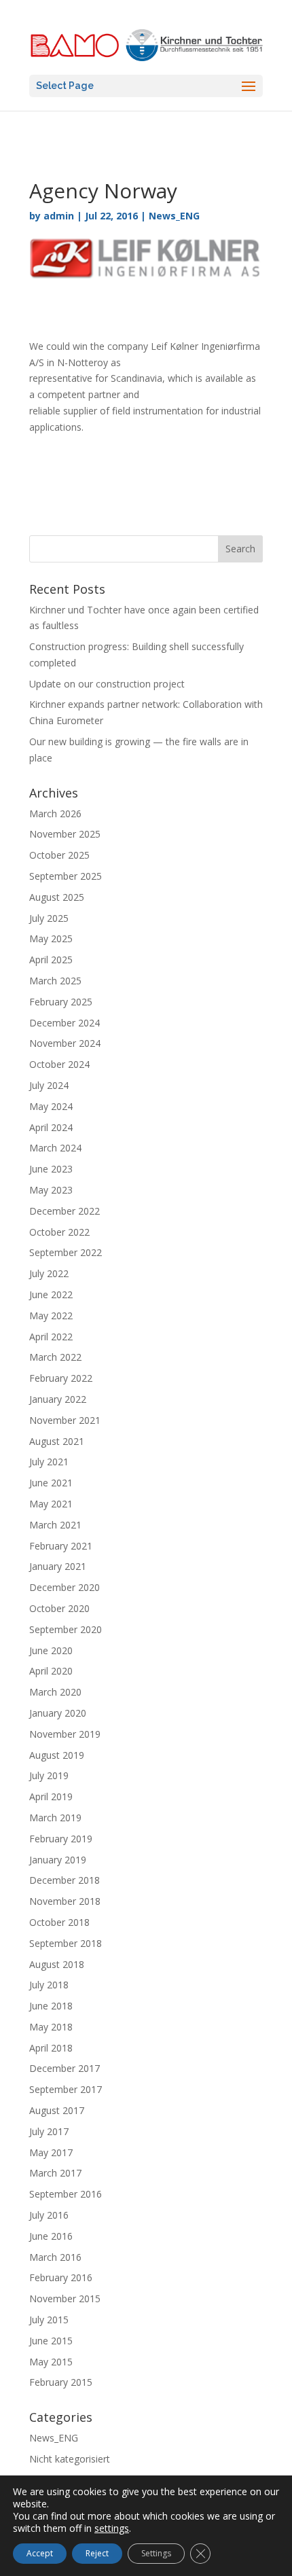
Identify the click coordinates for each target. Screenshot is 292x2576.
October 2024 (59, 1064)
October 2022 (59, 1232)
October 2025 (59, 855)
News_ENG (174, 216)
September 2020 (66, 1629)
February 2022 (61, 1378)
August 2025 (57, 897)
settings (112, 2528)
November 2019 (65, 1734)
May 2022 (51, 1316)
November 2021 (65, 1420)
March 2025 (55, 981)
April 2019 (51, 1796)
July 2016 (49, 2215)
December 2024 (65, 1023)
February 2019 (61, 1839)
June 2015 (51, 2341)
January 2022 (58, 1399)
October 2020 (59, 1608)
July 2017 (49, 2131)
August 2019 (57, 1755)
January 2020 (58, 1713)
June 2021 (51, 1483)
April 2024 (51, 1127)
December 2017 (65, 2068)
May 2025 (51, 938)
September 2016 (66, 2194)
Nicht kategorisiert (70, 2459)
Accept (40, 2553)
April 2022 (51, 1337)
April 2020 (51, 1671)
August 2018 (57, 1964)
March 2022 (55, 1357)
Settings (156, 2553)
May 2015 (51, 2362)
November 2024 (65, 1043)
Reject (97, 2553)
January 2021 (58, 1566)
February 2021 (61, 1546)
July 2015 (49, 2320)
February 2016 (61, 2277)
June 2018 (51, 2006)
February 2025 (61, 1002)
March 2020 (55, 1692)
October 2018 (59, 1922)
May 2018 (51, 2027)
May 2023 (51, 1190)
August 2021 (57, 1441)
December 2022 (65, 1211)
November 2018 (65, 1901)
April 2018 (51, 2048)
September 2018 (66, 1943)
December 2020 (65, 1587)
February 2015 (61, 2382)
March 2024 (55, 1148)
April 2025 (51, 960)
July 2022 (49, 1273)
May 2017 (51, 2152)
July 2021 (49, 1462)
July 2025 (49, 918)
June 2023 (51, 1169)
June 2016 (51, 2236)
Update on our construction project (107, 684)
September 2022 (66, 1252)
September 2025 (66, 876)
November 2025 (65, 834)
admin (59, 216)
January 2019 (58, 1860)
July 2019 (49, 1775)
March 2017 (55, 2173)
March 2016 (55, 2257)
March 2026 (55, 813)
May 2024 (51, 1106)
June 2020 (51, 1650)
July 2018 (49, 1985)
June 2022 (51, 1294)
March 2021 (55, 1525)
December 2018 (65, 1880)
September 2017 (66, 2089)
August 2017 (57, 2110)
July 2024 (49, 1085)
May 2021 (51, 1504)
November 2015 (65, 2298)
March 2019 (55, 1818)
